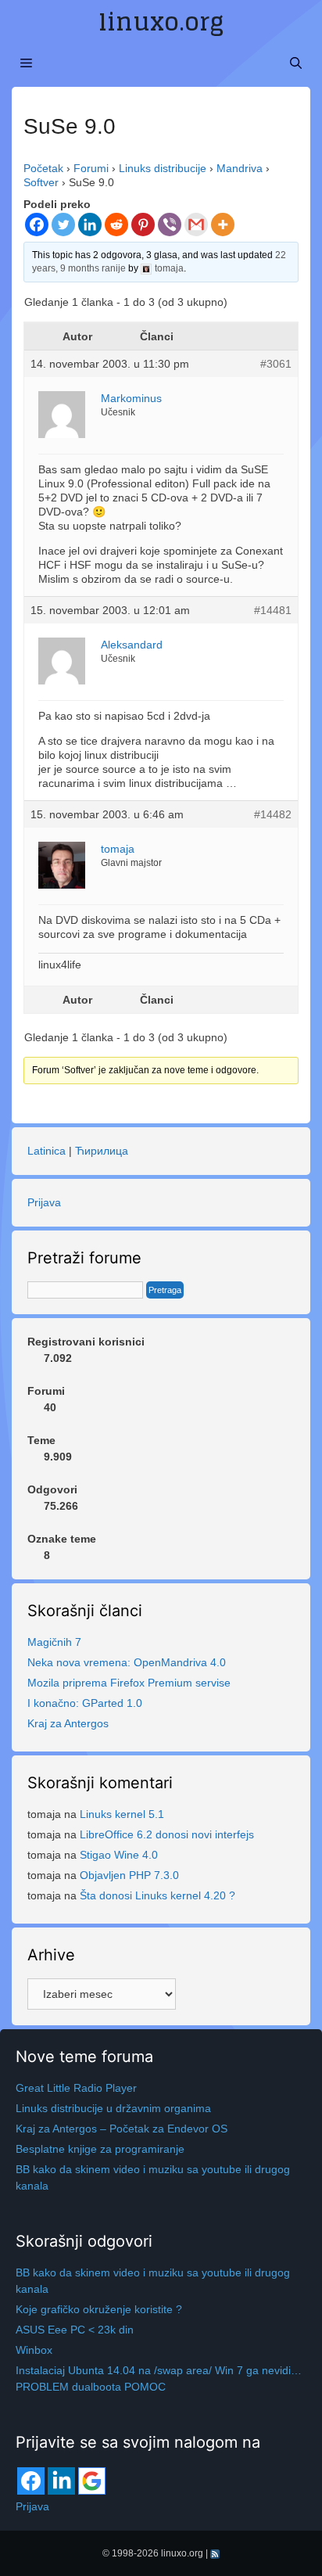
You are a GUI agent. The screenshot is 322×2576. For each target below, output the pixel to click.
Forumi (91, 168)
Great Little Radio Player (76, 2088)
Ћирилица (102, 1151)
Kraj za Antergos (68, 1723)
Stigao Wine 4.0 (119, 1855)
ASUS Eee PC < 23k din (75, 2330)
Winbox (34, 2350)
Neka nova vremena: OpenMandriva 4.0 (127, 1662)
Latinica (47, 1151)
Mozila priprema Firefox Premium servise (129, 1683)
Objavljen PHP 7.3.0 (129, 1875)
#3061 (276, 364)
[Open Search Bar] (296, 63)
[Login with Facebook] (31, 2481)
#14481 (273, 610)
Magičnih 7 (54, 1642)
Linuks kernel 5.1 (122, 1814)
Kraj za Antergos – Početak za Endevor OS (122, 2129)
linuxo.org (161, 22)
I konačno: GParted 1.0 (85, 1703)
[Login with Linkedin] (61, 2481)
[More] (223, 225)
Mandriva (240, 168)
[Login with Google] (92, 2481)
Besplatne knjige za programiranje (100, 2149)
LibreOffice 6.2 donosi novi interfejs (167, 1834)
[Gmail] (196, 225)
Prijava (44, 1202)
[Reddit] (116, 225)
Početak (43, 168)
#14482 (273, 814)
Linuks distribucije (163, 168)
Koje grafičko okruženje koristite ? (99, 2309)
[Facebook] (37, 225)
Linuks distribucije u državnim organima (113, 2108)
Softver (41, 182)
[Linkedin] (90, 225)
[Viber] (170, 225)
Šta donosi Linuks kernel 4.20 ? (157, 1895)
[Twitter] (63, 225)
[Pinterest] (143, 225)
